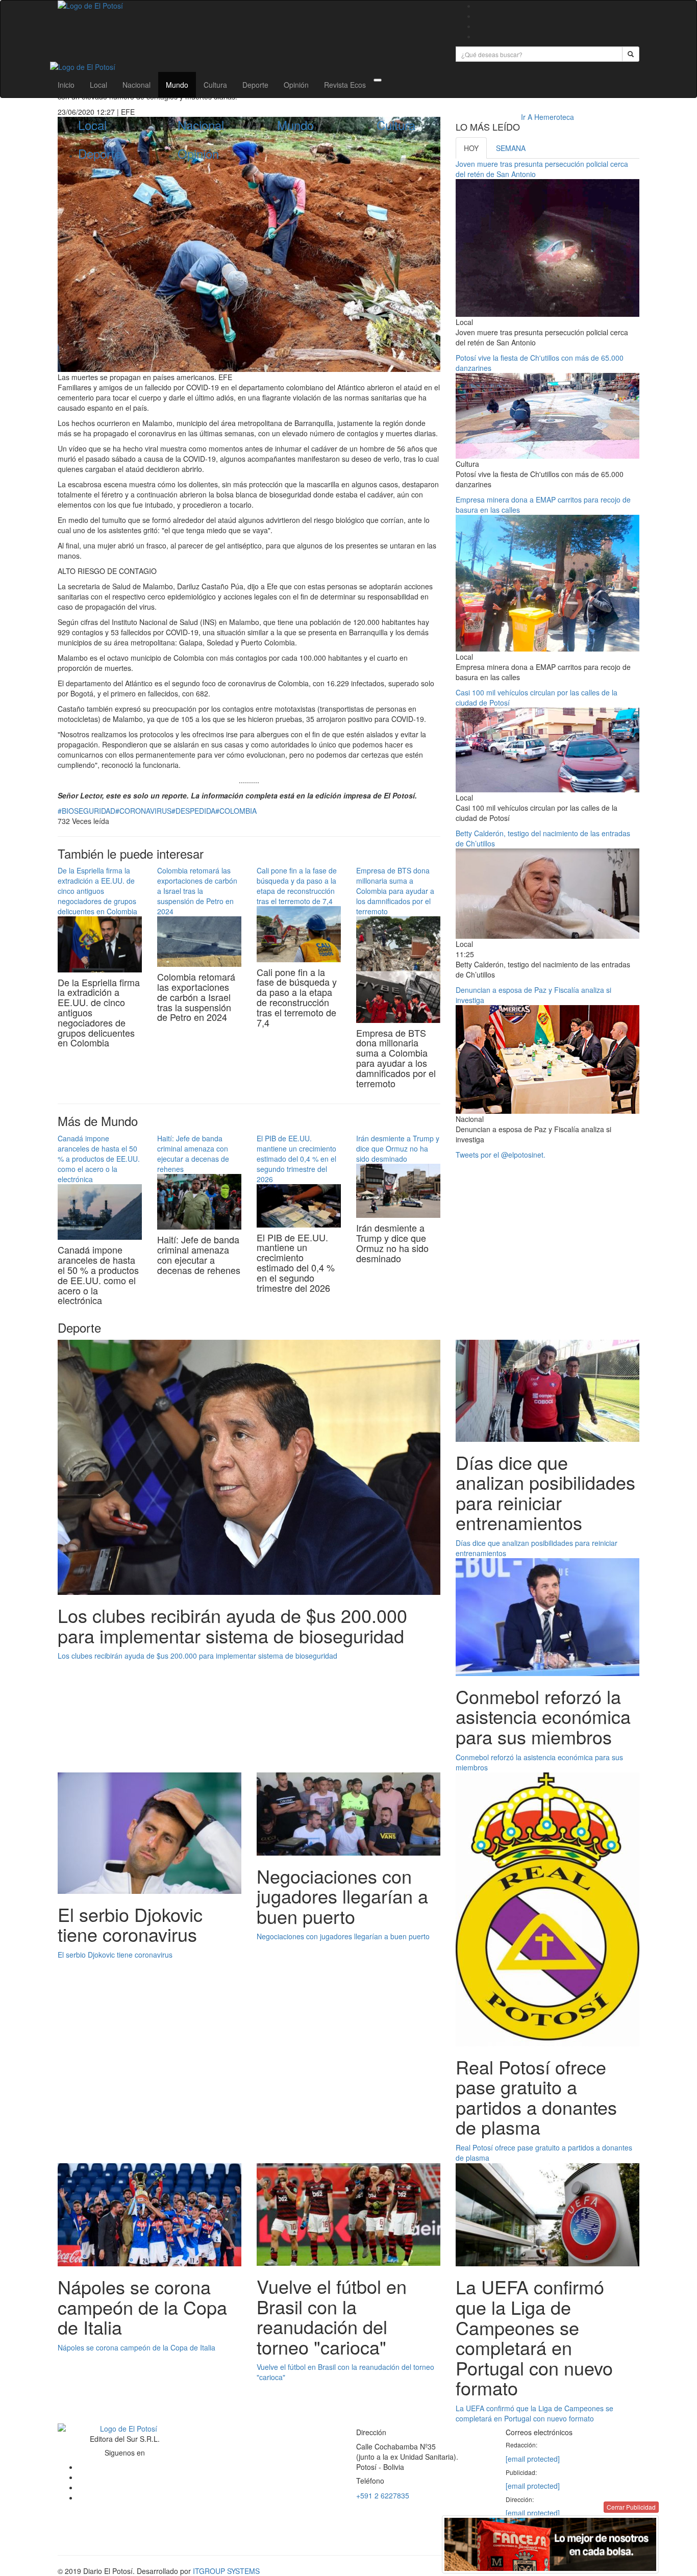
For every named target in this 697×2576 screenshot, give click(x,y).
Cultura (215, 85)
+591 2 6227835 (383, 2495)
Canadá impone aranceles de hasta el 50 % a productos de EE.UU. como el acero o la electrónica (99, 1159)
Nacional (136, 85)
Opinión (296, 85)
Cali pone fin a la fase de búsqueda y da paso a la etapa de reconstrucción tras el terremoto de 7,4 (297, 886)
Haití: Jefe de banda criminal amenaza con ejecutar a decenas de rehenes (193, 1154)
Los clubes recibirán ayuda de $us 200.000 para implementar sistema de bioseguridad (197, 1656)
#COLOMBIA (236, 811)
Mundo (177, 85)
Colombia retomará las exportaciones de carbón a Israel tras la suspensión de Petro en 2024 (197, 891)
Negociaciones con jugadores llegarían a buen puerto (343, 1936)
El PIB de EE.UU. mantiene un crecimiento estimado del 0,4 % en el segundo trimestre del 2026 (296, 1159)
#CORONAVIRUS (143, 811)
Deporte (255, 85)
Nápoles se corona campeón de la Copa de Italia (136, 2347)
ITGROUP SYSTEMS (226, 2571)
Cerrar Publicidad (631, 2507)
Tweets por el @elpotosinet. (501, 1155)
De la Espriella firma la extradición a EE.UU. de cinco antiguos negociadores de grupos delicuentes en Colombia (97, 891)
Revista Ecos (345, 85)
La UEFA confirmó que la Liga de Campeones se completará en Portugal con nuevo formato (534, 2413)
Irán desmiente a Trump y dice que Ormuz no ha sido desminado (398, 1148)
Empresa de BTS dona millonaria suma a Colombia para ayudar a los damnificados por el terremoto (395, 891)
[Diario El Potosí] (249, 6)
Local (98, 85)
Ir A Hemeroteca (547, 117)
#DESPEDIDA (193, 811)
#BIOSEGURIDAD (86, 811)
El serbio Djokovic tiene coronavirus (115, 1955)
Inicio (66, 85)
